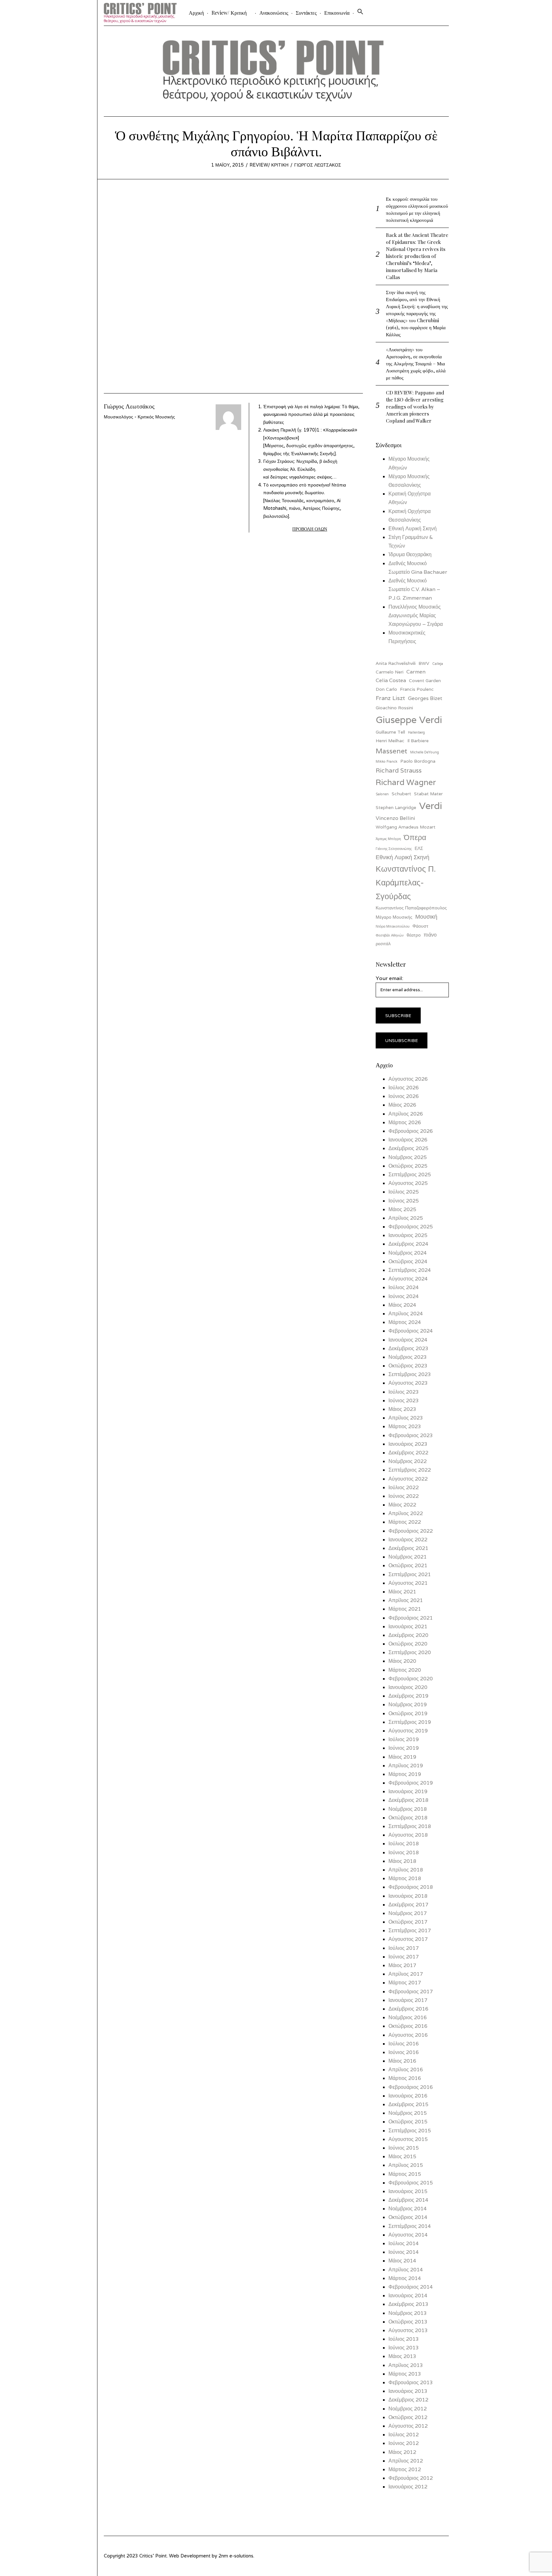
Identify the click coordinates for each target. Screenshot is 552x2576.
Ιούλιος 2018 (404, 1844)
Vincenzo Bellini (395, 818)
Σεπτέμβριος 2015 (410, 2131)
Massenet (391, 751)
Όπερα (415, 837)
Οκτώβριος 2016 (408, 2026)
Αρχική (196, 13)
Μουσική (426, 917)
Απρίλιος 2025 (406, 1218)
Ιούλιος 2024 (404, 1287)
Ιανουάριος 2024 (408, 1340)
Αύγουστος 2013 (408, 2330)
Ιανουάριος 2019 (408, 1791)
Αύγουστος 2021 (408, 1583)
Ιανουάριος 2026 (408, 1140)
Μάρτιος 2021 (405, 1609)
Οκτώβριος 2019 (408, 1713)
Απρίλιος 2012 (406, 2461)
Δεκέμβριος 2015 (408, 2104)
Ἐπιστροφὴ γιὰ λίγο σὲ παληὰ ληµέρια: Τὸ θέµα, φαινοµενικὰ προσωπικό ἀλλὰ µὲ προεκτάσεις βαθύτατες (311, 414)
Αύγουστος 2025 (408, 1183)
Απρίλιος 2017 (406, 1974)
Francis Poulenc (417, 689)
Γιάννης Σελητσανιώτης (394, 849)
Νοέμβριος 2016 (408, 2017)
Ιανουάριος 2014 (408, 2296)
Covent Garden (425, 681)
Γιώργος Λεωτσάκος (318, 165)
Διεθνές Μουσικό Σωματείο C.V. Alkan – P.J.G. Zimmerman (414, 589)
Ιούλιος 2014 (404, 2243)
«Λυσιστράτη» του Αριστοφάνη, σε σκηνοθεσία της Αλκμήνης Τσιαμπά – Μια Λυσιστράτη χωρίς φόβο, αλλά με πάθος (416, 363)
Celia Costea (391, 680)
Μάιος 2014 (402, 2261)
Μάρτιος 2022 (405, 1522)
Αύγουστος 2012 (408, 2426)
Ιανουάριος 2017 (408, 2000)
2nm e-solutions (236, 2556)
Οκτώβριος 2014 (408, 2217)
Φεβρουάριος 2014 (411, 2287)
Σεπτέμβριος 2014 (410, 2226)
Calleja (438, 664)
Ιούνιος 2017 (404, 1957)
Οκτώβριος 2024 (408, 1261)
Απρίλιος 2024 (406, 1314)
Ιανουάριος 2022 (408, 1540)
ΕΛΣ (419, 848)
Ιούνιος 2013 (404, 2348)
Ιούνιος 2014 (404, 2252)
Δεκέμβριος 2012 (408, 2400)
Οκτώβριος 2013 (408, 2322)
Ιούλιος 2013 (404, 2339)
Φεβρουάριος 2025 (411, 1227)
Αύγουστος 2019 (408, 1731)
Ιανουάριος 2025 (408, 1235)
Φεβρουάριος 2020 (411, 1679)
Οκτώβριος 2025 (408, 1166)
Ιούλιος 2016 (404, 2044)
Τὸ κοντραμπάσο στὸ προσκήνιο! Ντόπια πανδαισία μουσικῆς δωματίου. (305, 500)
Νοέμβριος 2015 (408, 2113)
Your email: (389, 978)
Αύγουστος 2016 (408, 2035)
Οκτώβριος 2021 (408, 1565)
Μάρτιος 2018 (405, 1878)
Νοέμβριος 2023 (408, 1357)
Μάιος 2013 (402, 2356)
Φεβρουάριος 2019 (411, 1783)
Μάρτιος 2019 (405, 1774)
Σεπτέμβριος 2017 (410, 1930)
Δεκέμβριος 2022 (408, 1453)
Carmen (416, 672)
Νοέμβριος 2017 (408, 1913)
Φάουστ (420, 926)
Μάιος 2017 (402, 1965)
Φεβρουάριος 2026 (411, 1131)
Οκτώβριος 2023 (408, 1366)
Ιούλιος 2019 (404, 1739)
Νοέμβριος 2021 (408, 1557)
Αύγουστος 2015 (408, 2139)
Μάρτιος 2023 (405, 1426)
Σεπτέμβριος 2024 (410, 1270)
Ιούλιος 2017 (404, 1948)
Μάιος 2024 (402, 1305)
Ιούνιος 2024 (404, 1296)
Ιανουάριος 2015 (408, 2191)
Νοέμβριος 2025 (408, 1157)
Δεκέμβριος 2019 (408, 1696)
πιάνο (430, 935)
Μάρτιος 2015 (405, 2174)
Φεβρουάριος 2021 (411, 1618)
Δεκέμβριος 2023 (408, 1348)
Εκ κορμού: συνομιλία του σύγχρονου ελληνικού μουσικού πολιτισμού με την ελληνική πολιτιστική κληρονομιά (417, 209)
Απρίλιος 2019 (406, 1766)
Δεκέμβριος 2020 (408, 1635)
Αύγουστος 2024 (408, 1279)
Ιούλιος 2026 (404, 1088)
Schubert (401, 794)
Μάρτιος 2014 (405, 2278)
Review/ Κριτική (229, 13)
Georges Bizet (425, 698)
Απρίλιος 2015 (406, 2165)
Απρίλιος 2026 (406, 1114)
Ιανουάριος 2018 (408, 1896)
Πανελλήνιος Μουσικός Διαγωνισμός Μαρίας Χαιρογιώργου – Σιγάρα (416, 615)
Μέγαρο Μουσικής (394, 917)
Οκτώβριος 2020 (408, 1644)
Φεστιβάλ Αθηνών (390, 935)
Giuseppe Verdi (409, 720)
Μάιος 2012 (402, 2452)
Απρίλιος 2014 (406, 2270)
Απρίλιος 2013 (406, 2365)
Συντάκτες (306, 13)
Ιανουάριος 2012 (408, 2487)
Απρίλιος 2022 (406, 1513)
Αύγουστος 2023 (408, 1383)
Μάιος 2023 (402, 1409)
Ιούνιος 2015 (404, 2148)
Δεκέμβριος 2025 (408, 1148)
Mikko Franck (387, 761)
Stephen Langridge (396, 807)
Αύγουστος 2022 (408, 1479)
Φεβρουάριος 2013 (411, 2382)
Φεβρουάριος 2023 (411, 1435)
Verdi (431, 805)
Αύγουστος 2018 (408, 1835)
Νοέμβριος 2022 (408, 1461)
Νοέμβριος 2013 (408, 2313)
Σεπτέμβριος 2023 (410, 1374)
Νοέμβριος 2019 (408, 1704)
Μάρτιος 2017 (405, 1983)
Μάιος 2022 (402, 1505)
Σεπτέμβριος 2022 (410, 1470)
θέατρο (414, 935)
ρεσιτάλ (383, 944)
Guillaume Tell (390, 732)
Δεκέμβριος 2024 (408, 1244)
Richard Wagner (406, 782)
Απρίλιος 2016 (406, 2070)
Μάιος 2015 (402, 2156)
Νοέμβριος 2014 (408, 2209)
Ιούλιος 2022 (404, 1487)
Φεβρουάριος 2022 (411, 1531)
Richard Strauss (399, 770)
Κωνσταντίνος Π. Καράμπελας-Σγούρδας (406, 882)
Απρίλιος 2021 (406, 1600)
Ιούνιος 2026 (404, 1096)
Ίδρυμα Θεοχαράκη (410, 554)
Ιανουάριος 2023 (408, 1444)
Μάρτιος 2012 (405, 2469)
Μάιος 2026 (402, 1105)
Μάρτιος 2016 (405, 2078)
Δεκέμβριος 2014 (408, 2200)
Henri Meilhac (390, 741)
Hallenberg (416, 732)
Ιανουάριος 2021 (408, 1627)
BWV (424, 663)
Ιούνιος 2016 (404, 2052)
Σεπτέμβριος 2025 (410, 1175)
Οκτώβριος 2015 (408, 2122)
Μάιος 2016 (402, 2061)
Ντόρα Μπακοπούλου (393, 926)
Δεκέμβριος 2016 (408, 2009)
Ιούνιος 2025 (404, 1201)
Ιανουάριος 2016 (408, 2096)
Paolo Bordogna (418, 761)
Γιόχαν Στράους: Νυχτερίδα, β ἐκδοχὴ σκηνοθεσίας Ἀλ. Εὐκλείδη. (300, 469)
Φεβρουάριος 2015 (411, 2183)
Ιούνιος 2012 (404, 2443)
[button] (360, 13)
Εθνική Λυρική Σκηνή (413, 529)
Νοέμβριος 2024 (408, 1253)
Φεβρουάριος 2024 (411, 1331)
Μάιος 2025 (402, 1209)
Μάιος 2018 (402, 1861)
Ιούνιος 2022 (404, 1496)
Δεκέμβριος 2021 (408, 1548)
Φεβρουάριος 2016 (411, 2087)
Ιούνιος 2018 (404, 1852)
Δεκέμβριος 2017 (408, 1905)
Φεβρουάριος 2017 (411, 1992)
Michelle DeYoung (425, 752)
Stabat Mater (428, 794)
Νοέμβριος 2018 (408, 1809)
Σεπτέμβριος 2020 (410, 1652)
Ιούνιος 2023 (404, 1401)
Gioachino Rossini (394, 708)
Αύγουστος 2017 (408, 1939)
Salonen (382, 794)
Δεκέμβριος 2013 (408, 2304)
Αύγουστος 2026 (408, 1079)
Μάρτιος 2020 (405, 1670)
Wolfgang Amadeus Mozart (406, 827)
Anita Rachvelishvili (396, 663)
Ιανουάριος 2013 (408, 2391)
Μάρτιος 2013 (405, 2374)
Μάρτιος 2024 (405, 1322)
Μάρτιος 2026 (405, 1122)
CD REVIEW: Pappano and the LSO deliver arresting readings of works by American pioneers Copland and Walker (415, 406)
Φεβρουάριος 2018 (411, 1887)
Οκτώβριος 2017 (408, 1922)
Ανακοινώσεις (274, 13)
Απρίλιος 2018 (406, 1870)
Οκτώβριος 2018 (408, 1818)
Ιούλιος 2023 (404, 1392)
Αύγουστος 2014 (408, 2235)
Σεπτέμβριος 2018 (410, 1826)
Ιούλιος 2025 (404, 1192)
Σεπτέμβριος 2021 (410, 1574)
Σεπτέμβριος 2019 (410, 1722)
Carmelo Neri (390, 672)
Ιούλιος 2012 (404, 2435)
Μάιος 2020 (402, 1661)
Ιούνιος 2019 (404, 1748)
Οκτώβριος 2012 (408, 2417)
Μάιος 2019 (402, 1757)
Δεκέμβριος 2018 (408, 1800)
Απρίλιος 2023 (406, 1418)
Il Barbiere (418, 741)
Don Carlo (386, 689)
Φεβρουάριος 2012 (411, 2478)
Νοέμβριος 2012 (408, 2409)
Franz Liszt (390, 698)
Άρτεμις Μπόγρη (388, 839)
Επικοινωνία (337, 13)
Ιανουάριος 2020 (408, 1687)
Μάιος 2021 (402, 1592)
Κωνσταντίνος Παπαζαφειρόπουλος (411, 908)
